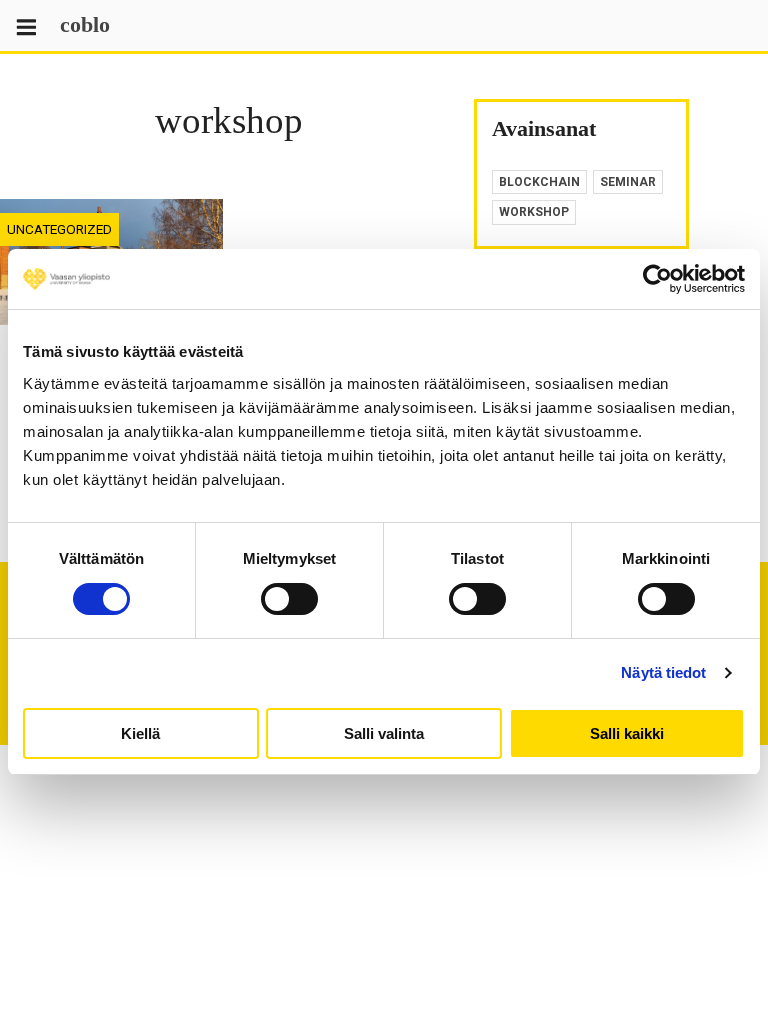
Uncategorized (59, 229)
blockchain (539, 182)
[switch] (289, 599)
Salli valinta (384, 733)
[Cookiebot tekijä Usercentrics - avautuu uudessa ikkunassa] (657, 279)
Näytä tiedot (663, 672)
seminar (628, 182)
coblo (85, 24)
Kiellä (140, 733)
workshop (534, 212)
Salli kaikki (627, 733)
